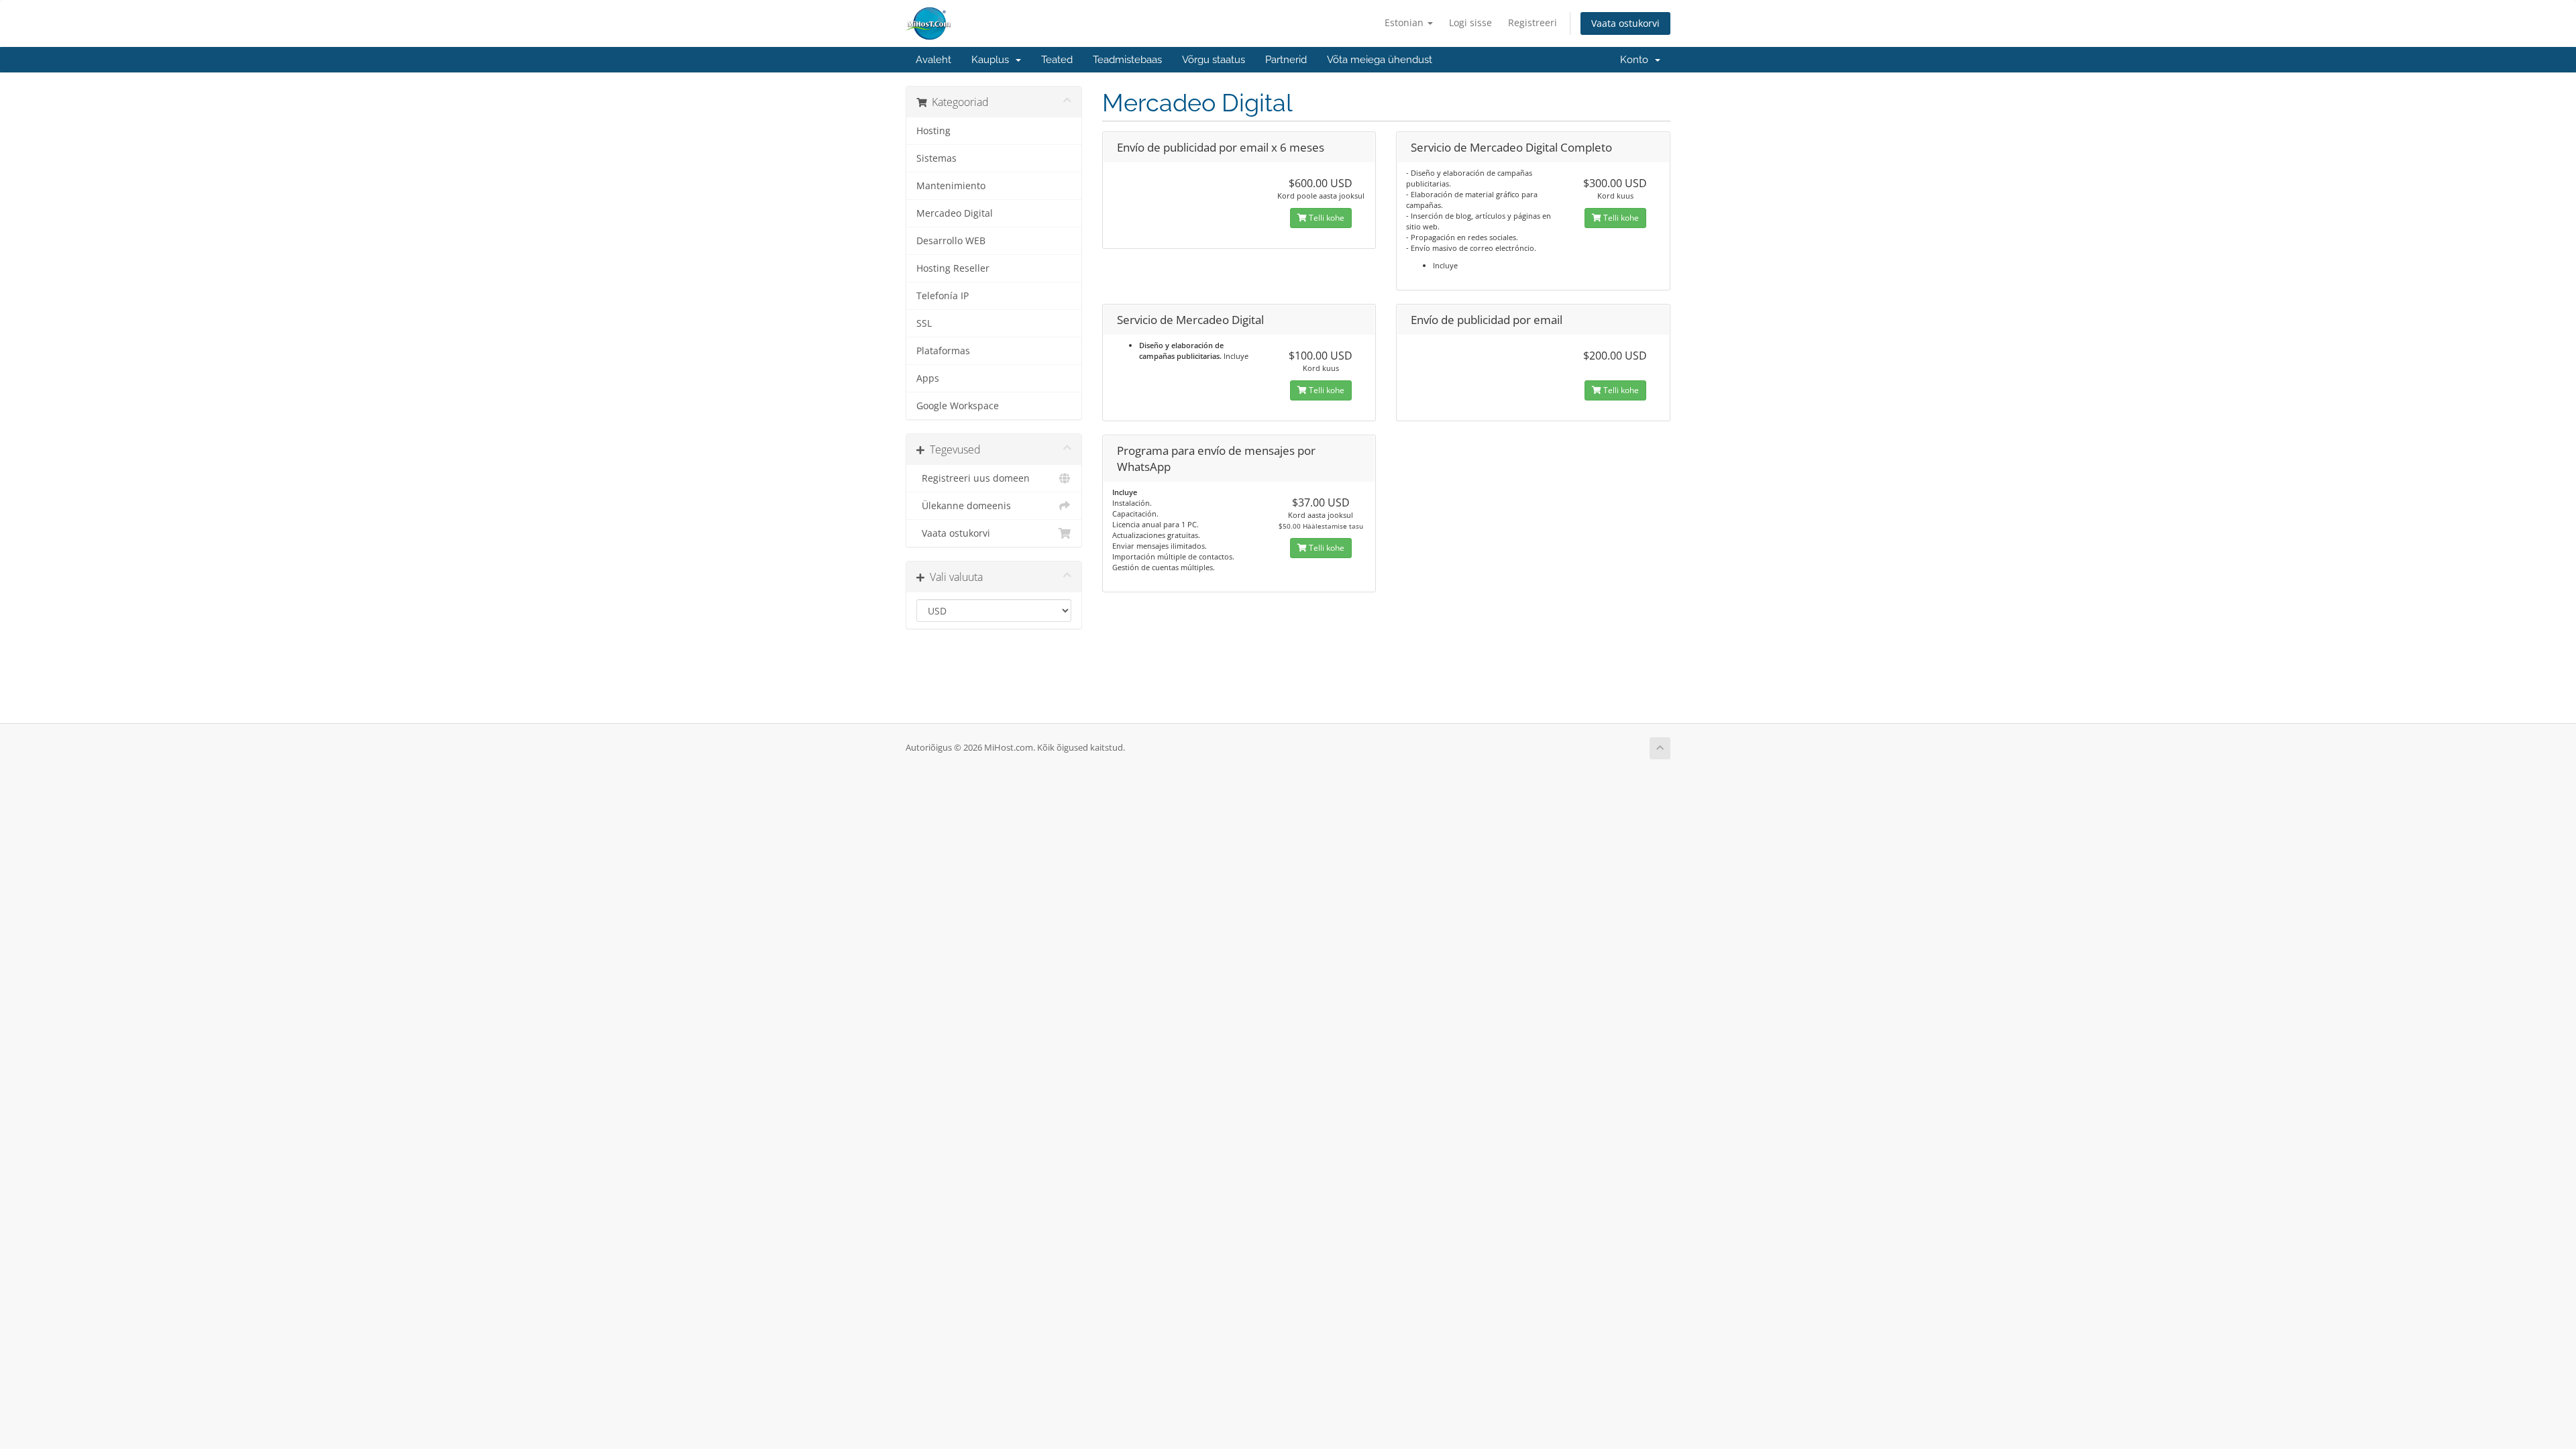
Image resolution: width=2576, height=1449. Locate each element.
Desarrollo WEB (951, 241)
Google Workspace (958, 406)
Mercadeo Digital (955, 213)
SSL (924, 323)
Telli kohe (1326, 218)
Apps (928, 378)
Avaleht (933, 60)
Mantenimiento (951, 186)
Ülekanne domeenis (964, 506)
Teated (1057, 60)
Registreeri (1533, 22)
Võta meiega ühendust (1380, 60)
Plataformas (943, 351)
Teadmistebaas (1127, 60)
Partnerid (1286, 60)
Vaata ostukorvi (1625, 23)
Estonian (1405, 22)
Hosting (933, 131)
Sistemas (936, 158)
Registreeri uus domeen (973, 478)
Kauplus (993, 60)
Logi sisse (1470, 22)
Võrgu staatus (1214, 60)
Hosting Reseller (953, 268)
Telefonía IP (943, 296)
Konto (1637, 60)
